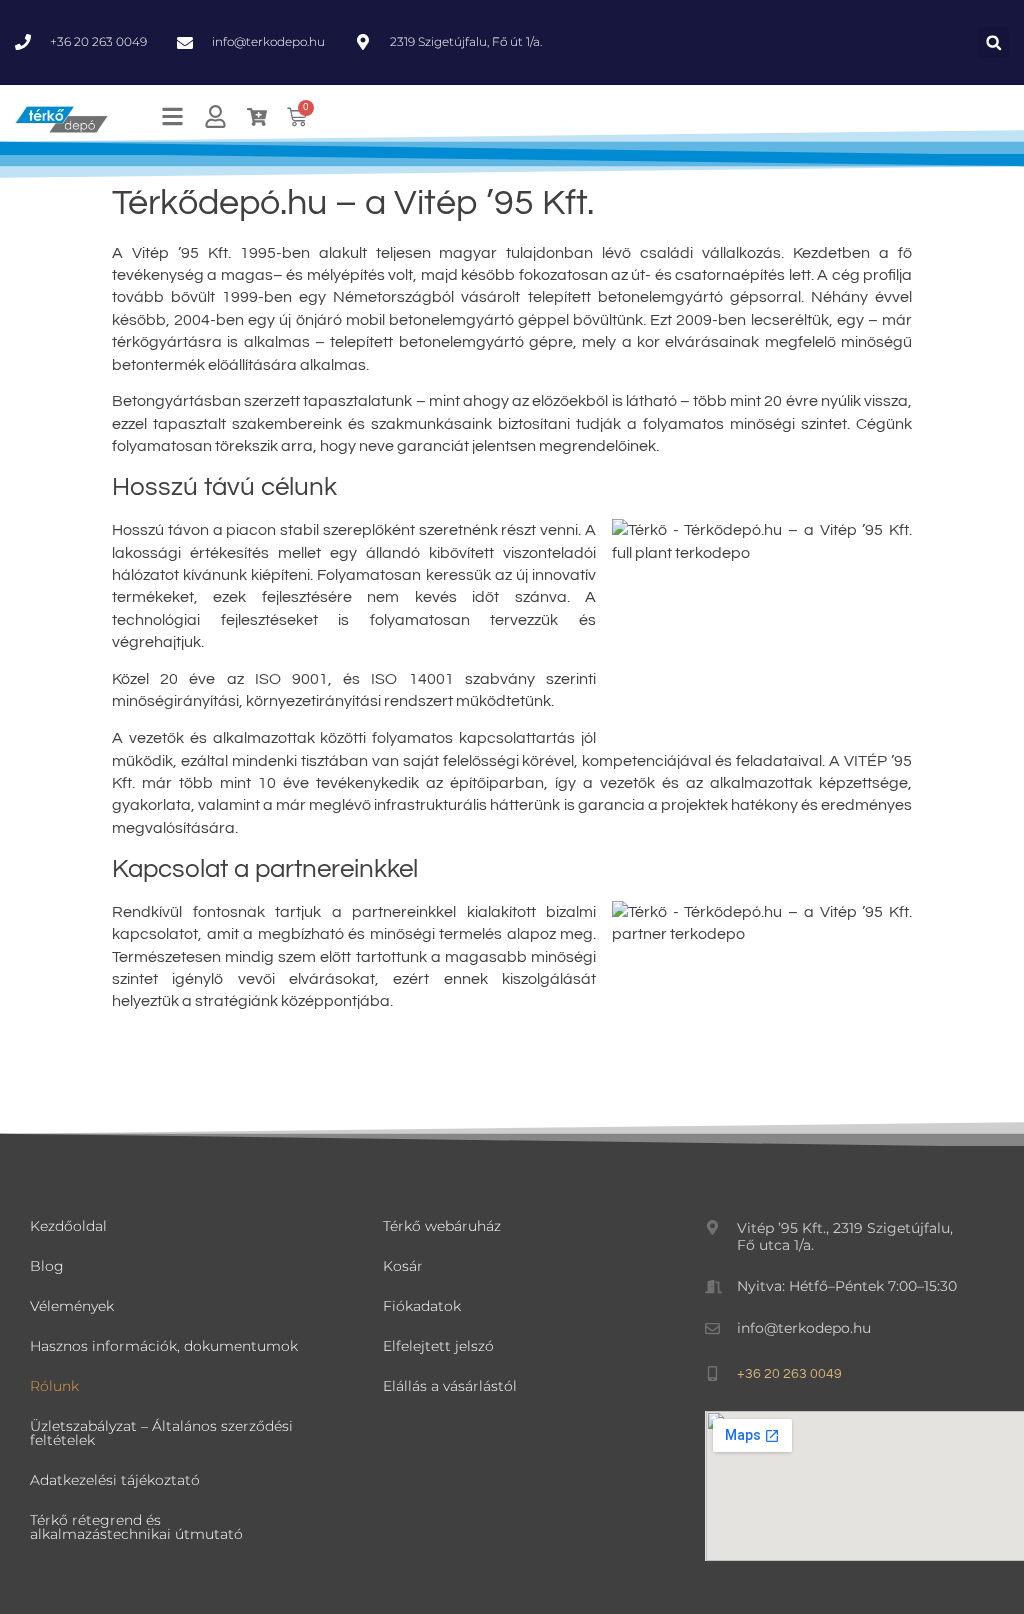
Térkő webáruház (442, 1226)
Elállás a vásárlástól (450, 1386)
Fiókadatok (422, 1306)
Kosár (403, 1266)
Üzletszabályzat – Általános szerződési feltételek (161, 1433)
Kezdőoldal (68, 1226)
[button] (993, 42)
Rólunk (54, 1386)
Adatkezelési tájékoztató (115, 1480)
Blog (47, 1266)
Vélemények (72, 1306)
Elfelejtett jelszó (438, 1346)
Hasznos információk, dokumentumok (164, 1346)
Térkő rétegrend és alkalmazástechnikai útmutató (136, 1527)
